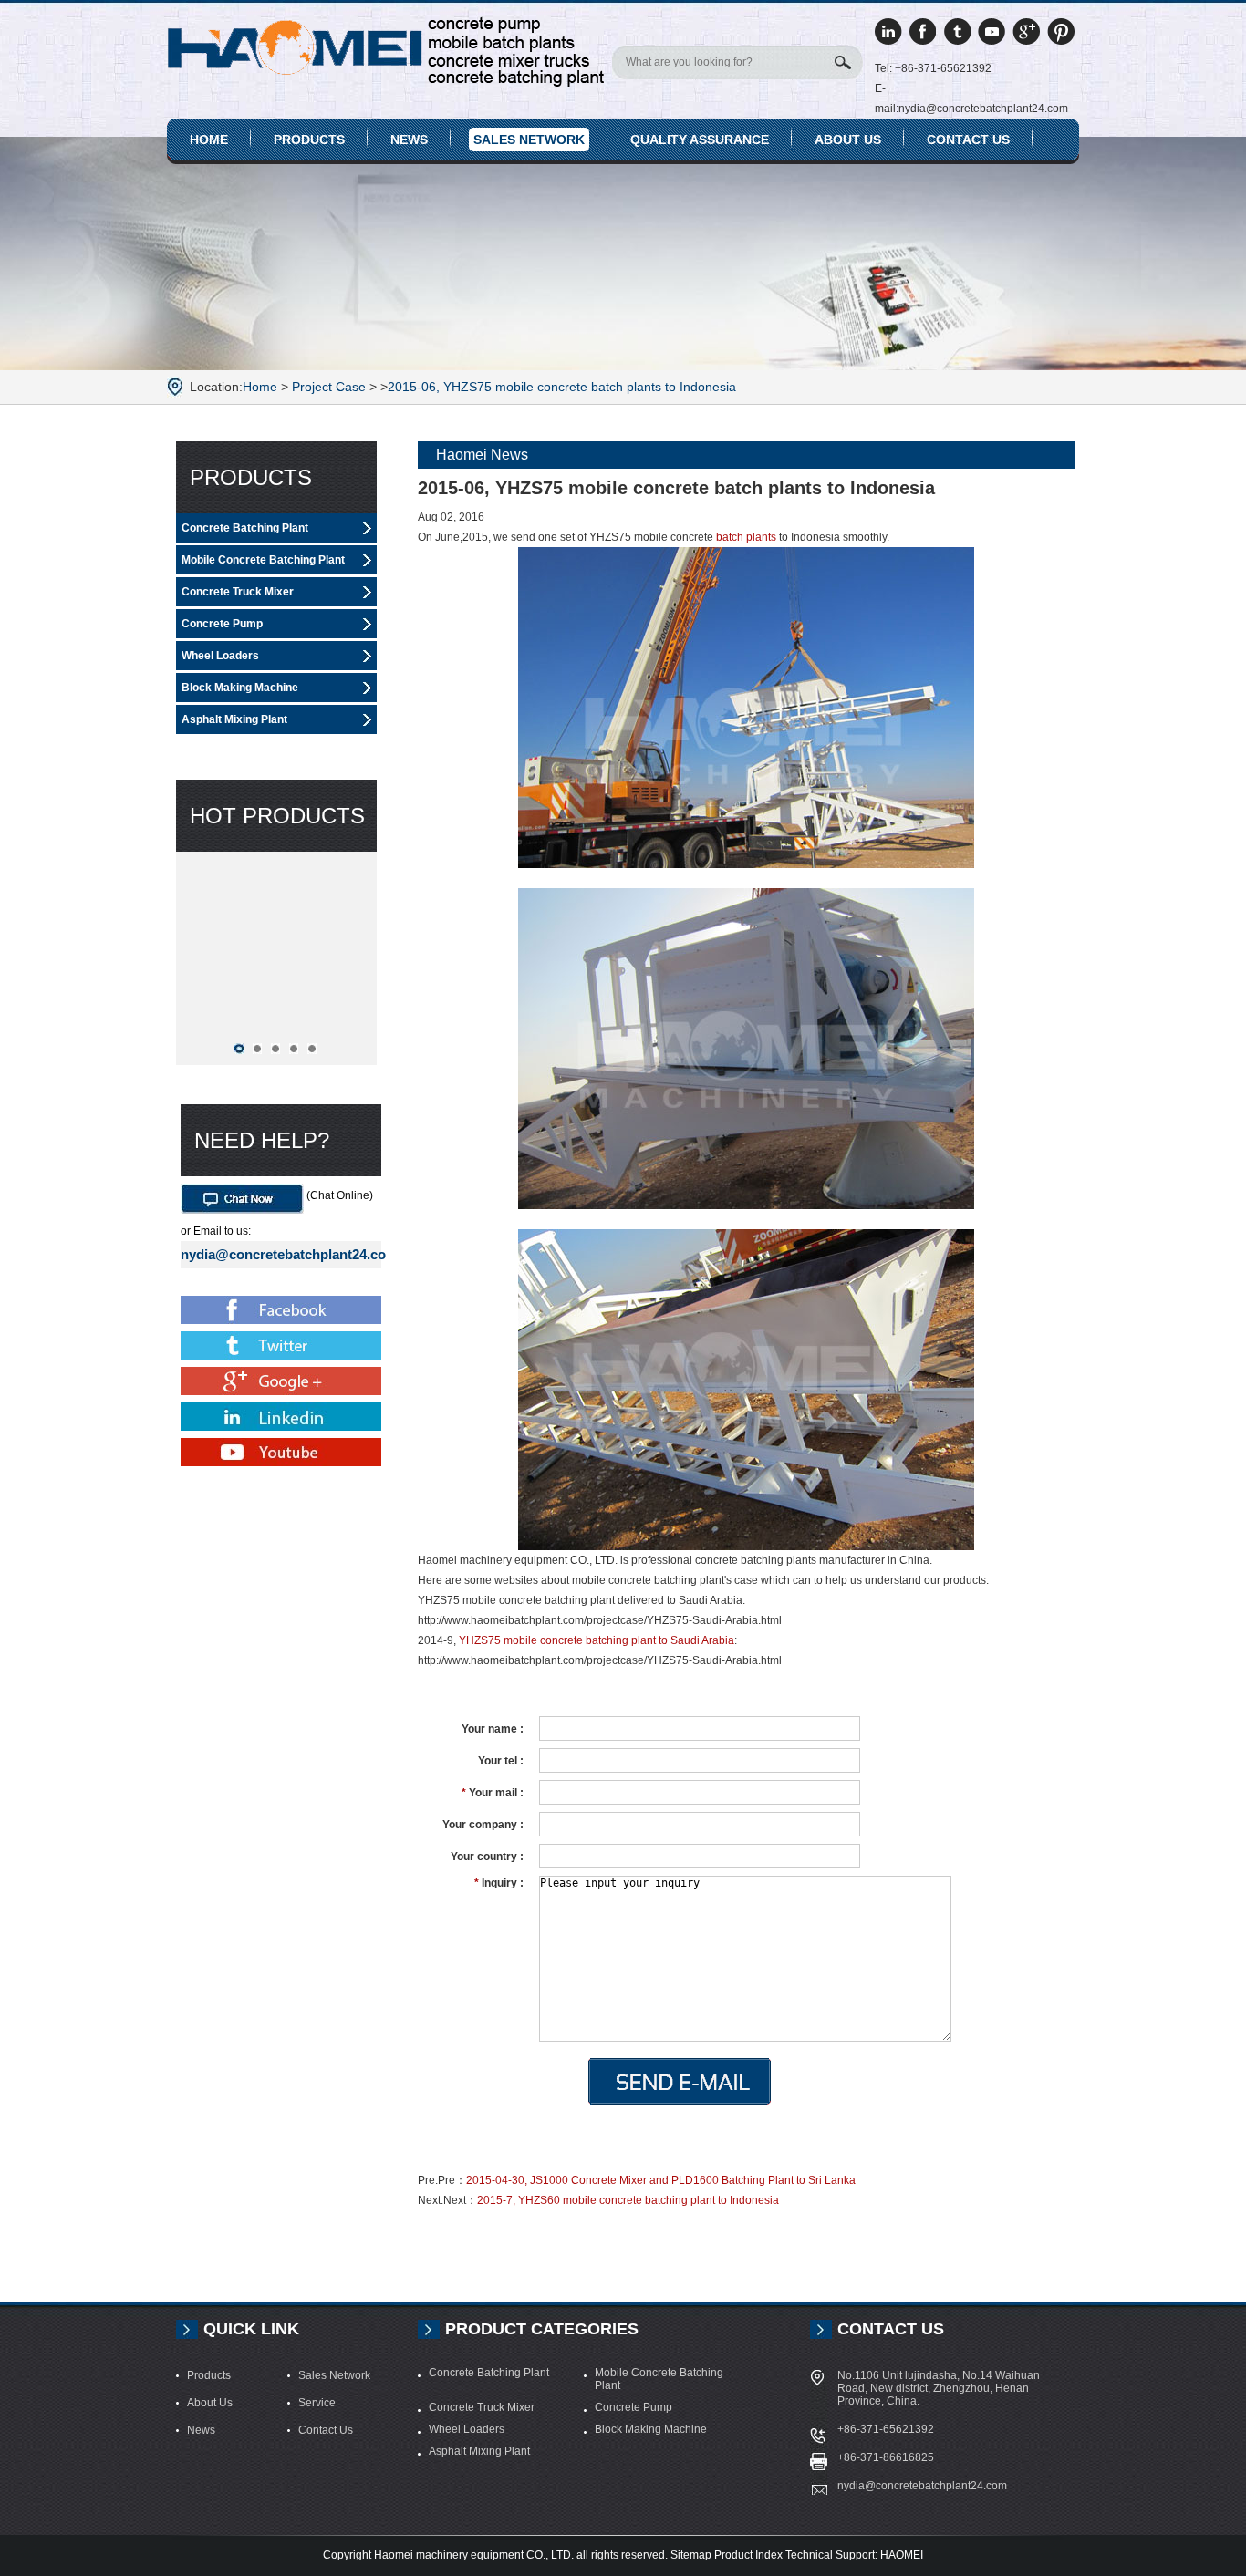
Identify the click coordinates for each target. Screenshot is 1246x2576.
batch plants (746, 537)
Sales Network (529, 140)
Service (317, 2403)
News (409, 140)
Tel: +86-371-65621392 (933, 68)
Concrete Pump (222, 624)
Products (309, 140)
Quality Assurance (700, 140)
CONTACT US (891, 2329)
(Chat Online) (338, 1195)
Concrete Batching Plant (245, 528)
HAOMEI (902, 2555)
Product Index (748, 2555)
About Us (210, 2403)
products (251, 477)
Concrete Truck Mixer (238, 592)
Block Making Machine (240, 688)
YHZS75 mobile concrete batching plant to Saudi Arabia (597, 1640)
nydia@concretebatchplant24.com (281, 1254)
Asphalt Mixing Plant (234, 719)
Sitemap (691, 2555)
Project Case (329, 387)
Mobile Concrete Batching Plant (263, 560)
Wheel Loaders (220, 656)
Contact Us (968, 140)
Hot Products (277, 816)
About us (848, 140)
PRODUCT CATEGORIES (542, 2329)
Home (209, 140)
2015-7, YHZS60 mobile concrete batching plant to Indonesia (628, 2200)
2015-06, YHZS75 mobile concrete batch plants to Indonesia (562, 387)
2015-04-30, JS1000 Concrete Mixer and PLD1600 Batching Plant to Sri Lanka (661, 2180)
